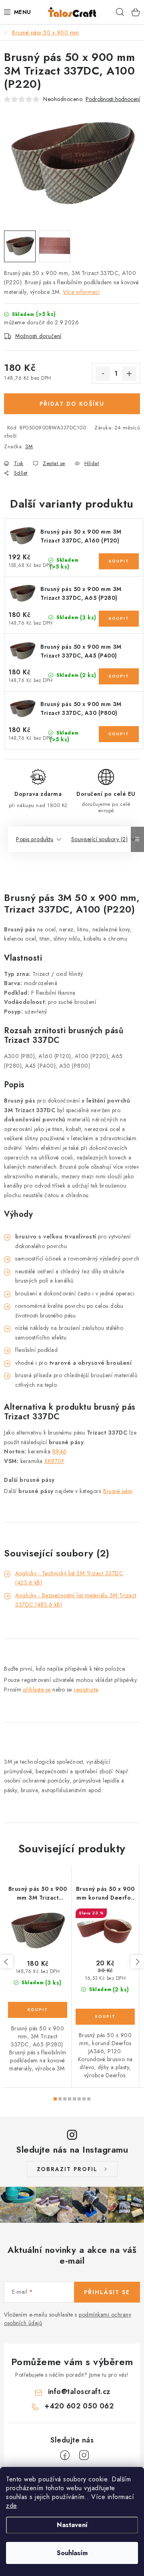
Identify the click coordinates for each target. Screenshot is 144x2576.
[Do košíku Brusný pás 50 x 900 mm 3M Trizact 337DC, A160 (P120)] (119, 561)
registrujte (86, 1690)
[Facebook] (65, 2455)
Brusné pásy (118, 1491)
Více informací (81, 292)
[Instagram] (84, 2455)
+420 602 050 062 (79, 2406)
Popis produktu (35, 839)
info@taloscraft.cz (79, 2392)
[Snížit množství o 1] (103, 374)
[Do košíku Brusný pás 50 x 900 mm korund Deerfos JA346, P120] (105, 2017)
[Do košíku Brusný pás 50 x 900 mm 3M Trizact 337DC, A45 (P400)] (119, 676)
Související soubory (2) (100, 839)
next (137, 1962)
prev (6, 1962)
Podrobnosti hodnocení (113, 99)
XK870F (54, 1461)
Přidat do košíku (72, 404)
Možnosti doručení (38, 336)
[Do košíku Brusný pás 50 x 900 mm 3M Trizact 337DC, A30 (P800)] (119, 734)
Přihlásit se (107, 2292)
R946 (60, 1451)
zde (11, 2506)
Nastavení (72, 2525)
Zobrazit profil (67, 2169)
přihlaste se (37, 1690)
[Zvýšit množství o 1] (129, 374)
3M (29, 446)
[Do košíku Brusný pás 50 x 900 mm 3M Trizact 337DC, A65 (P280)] (119, 619)
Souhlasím (72, 2553)
